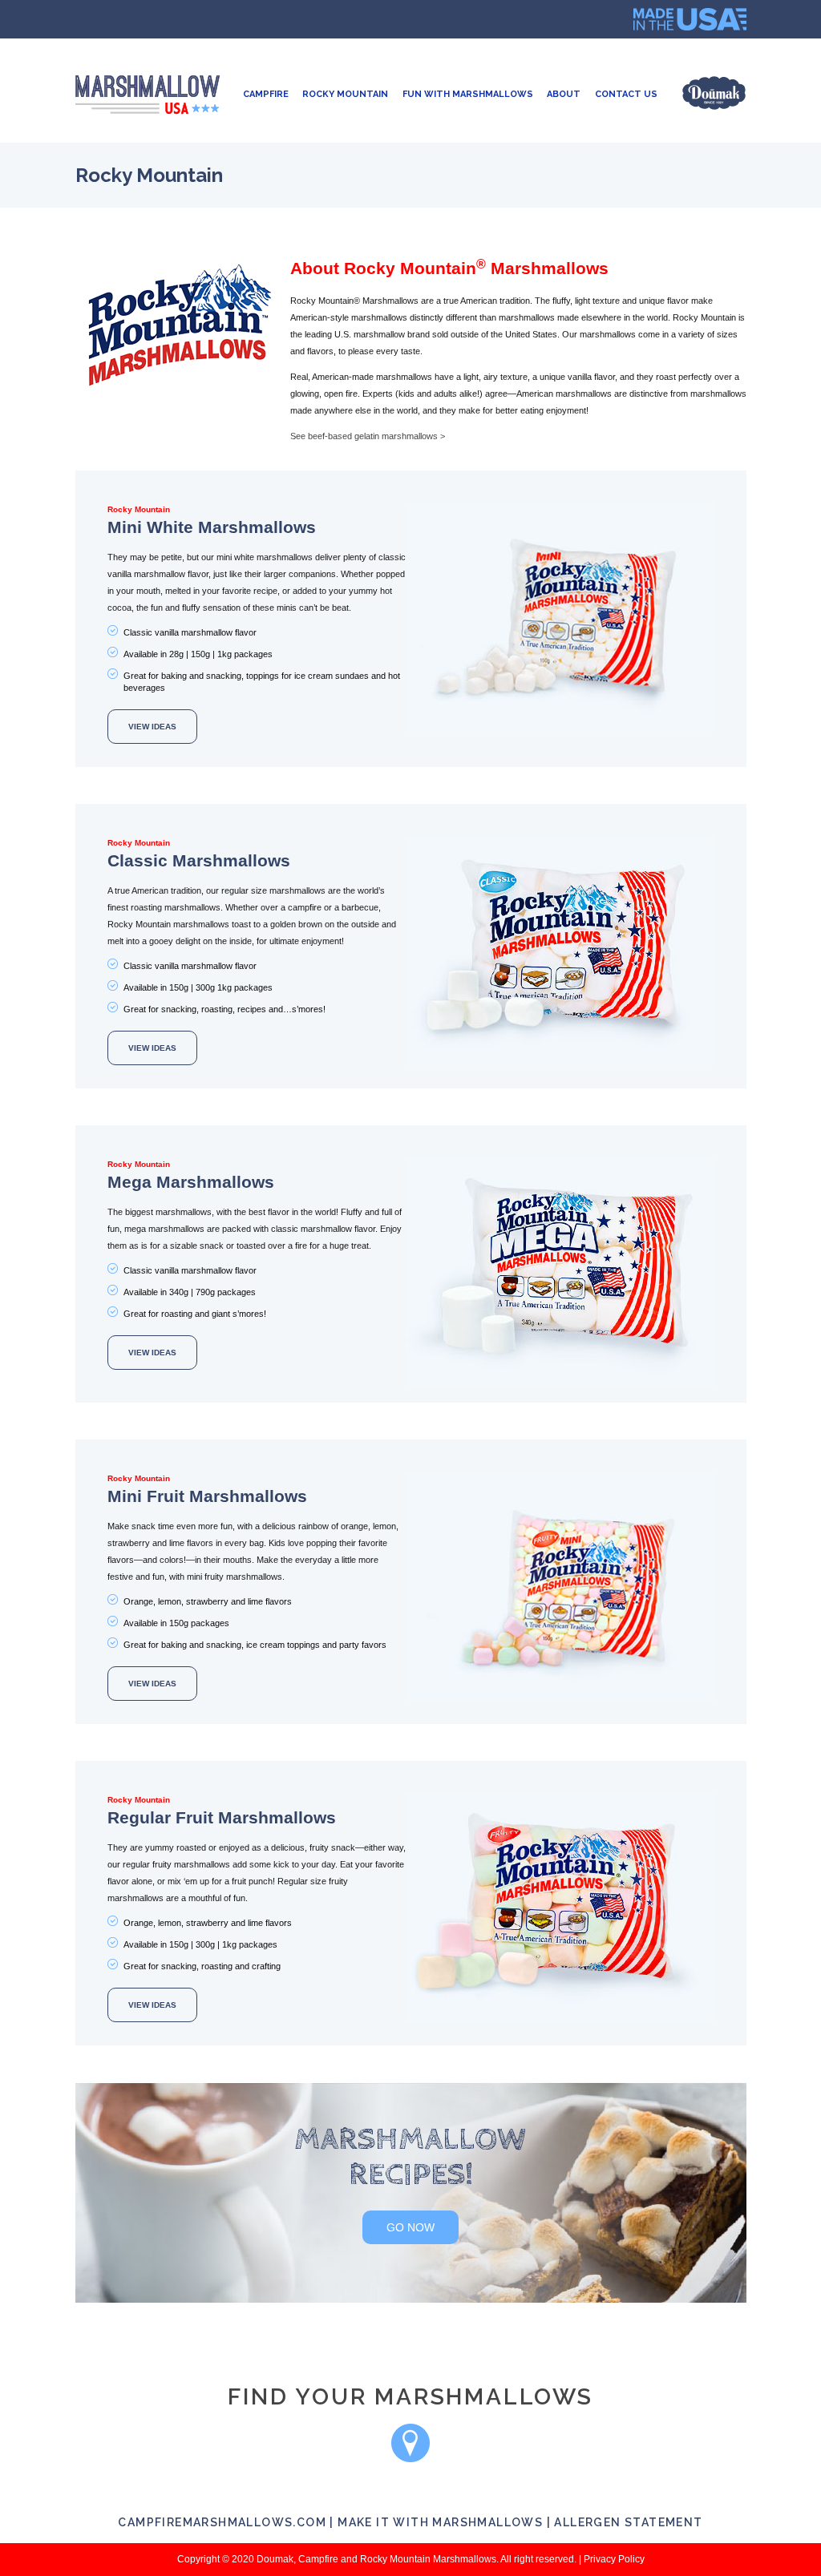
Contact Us (626, 94)
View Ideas (152, 727)
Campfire (266, 94)
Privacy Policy (614, 2559)
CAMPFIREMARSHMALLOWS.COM (222, 2522)
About (564, 94)
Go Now (410, 2227)
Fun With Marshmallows (468, 94)
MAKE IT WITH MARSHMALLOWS (440, 2522)
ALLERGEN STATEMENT (628, 2522)
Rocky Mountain (345, 94)
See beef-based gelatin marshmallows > (368, 436)
